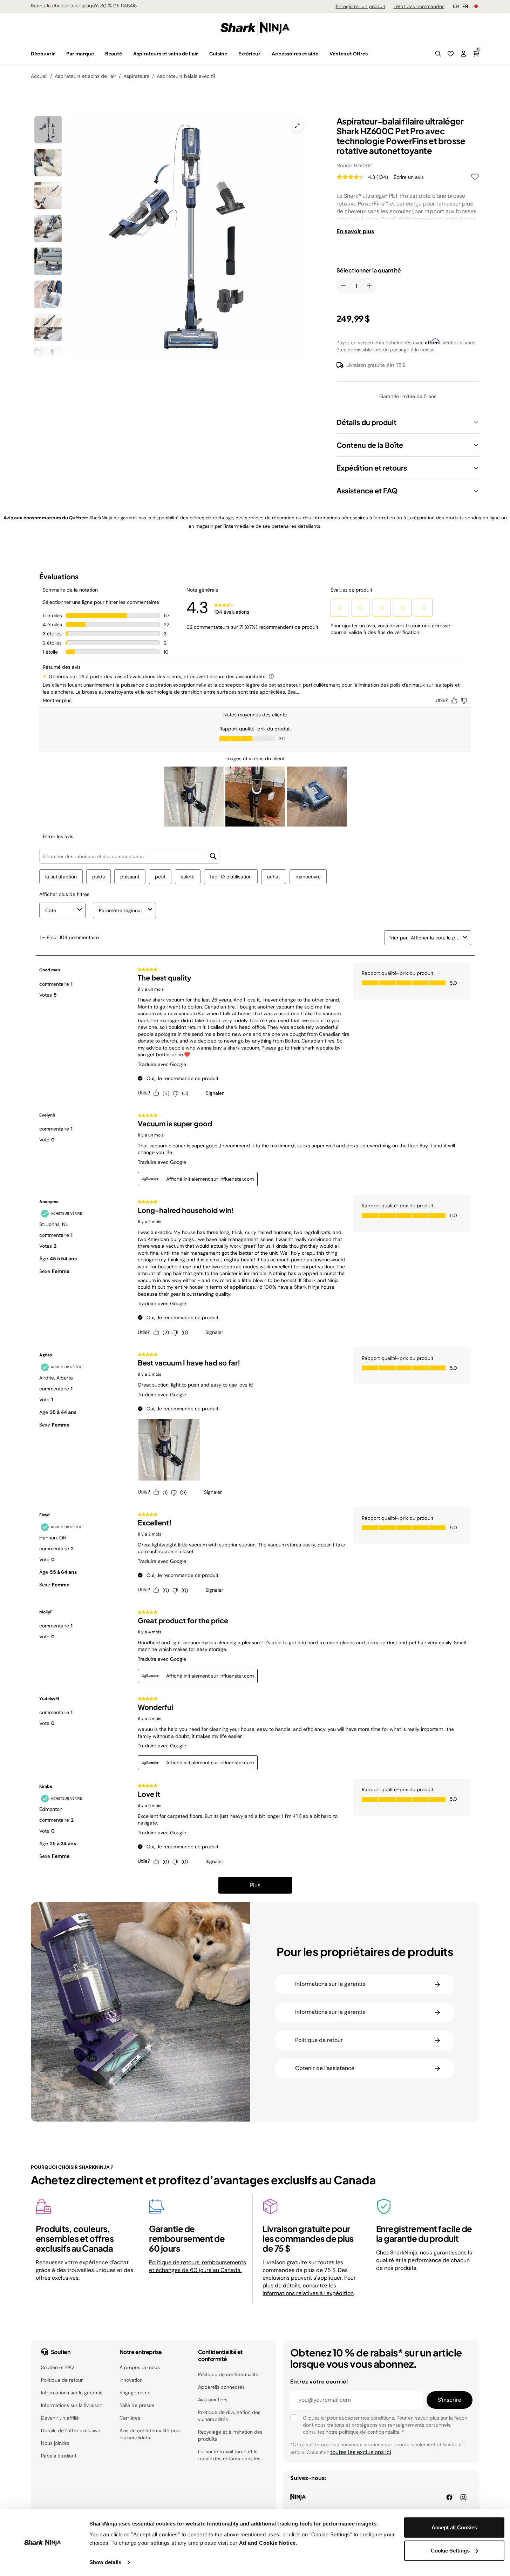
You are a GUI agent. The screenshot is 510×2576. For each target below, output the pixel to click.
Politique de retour (62, 2380)
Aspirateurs (136, 76)
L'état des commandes (419, 6)
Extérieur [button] (249, 54)
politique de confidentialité (369, 2432)
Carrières (130, 2418)
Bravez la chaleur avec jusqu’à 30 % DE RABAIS (84, 6)
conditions (382, 2418)
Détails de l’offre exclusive (71, 2430)
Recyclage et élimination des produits (230, 2435)
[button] (438, 54)
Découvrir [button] (43, 54)
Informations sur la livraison (72, 2405)
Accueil (39, 76)
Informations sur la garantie (72, 2393)
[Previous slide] (106, 209)
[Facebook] (449, 2497)
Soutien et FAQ (57, 2367)
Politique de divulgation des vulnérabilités (229, 2416)
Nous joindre (55, 2443)
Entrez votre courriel (319, 2382)
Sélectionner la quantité (369, 270)
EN (456, 6)
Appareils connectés (221, 2387)
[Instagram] (463, 2497)
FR (465, 6)
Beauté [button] (114, 54)
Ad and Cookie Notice (267, 2543)
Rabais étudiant (59, 2456)
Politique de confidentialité (228, 2374)
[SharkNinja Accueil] (255, 27)
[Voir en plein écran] (297, 126)
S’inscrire (450, 2400)
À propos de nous (140, 2367)
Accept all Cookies (454, 2527)
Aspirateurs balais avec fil (186, 76)
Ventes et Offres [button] (349, 54)
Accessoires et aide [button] (295, 54)
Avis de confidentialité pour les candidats (150, 2434)
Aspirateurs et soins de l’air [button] (166, 54)
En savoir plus (355, 231)
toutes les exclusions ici (361, 2452)
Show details (105, 2562)
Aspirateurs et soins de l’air (85, 76)
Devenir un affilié (60, 2418)
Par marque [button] (80, 54)
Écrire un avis (409, 177)
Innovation (131, 2380)
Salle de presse (137, 2405)
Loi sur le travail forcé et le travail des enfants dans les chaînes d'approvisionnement (231, 2455)
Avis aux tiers (213, 2400)
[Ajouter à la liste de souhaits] (475, 178)
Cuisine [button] (218, 54)
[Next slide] (226, 209)
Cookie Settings (450, 2550)
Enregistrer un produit (361, 6)
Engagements (135, 2393)
